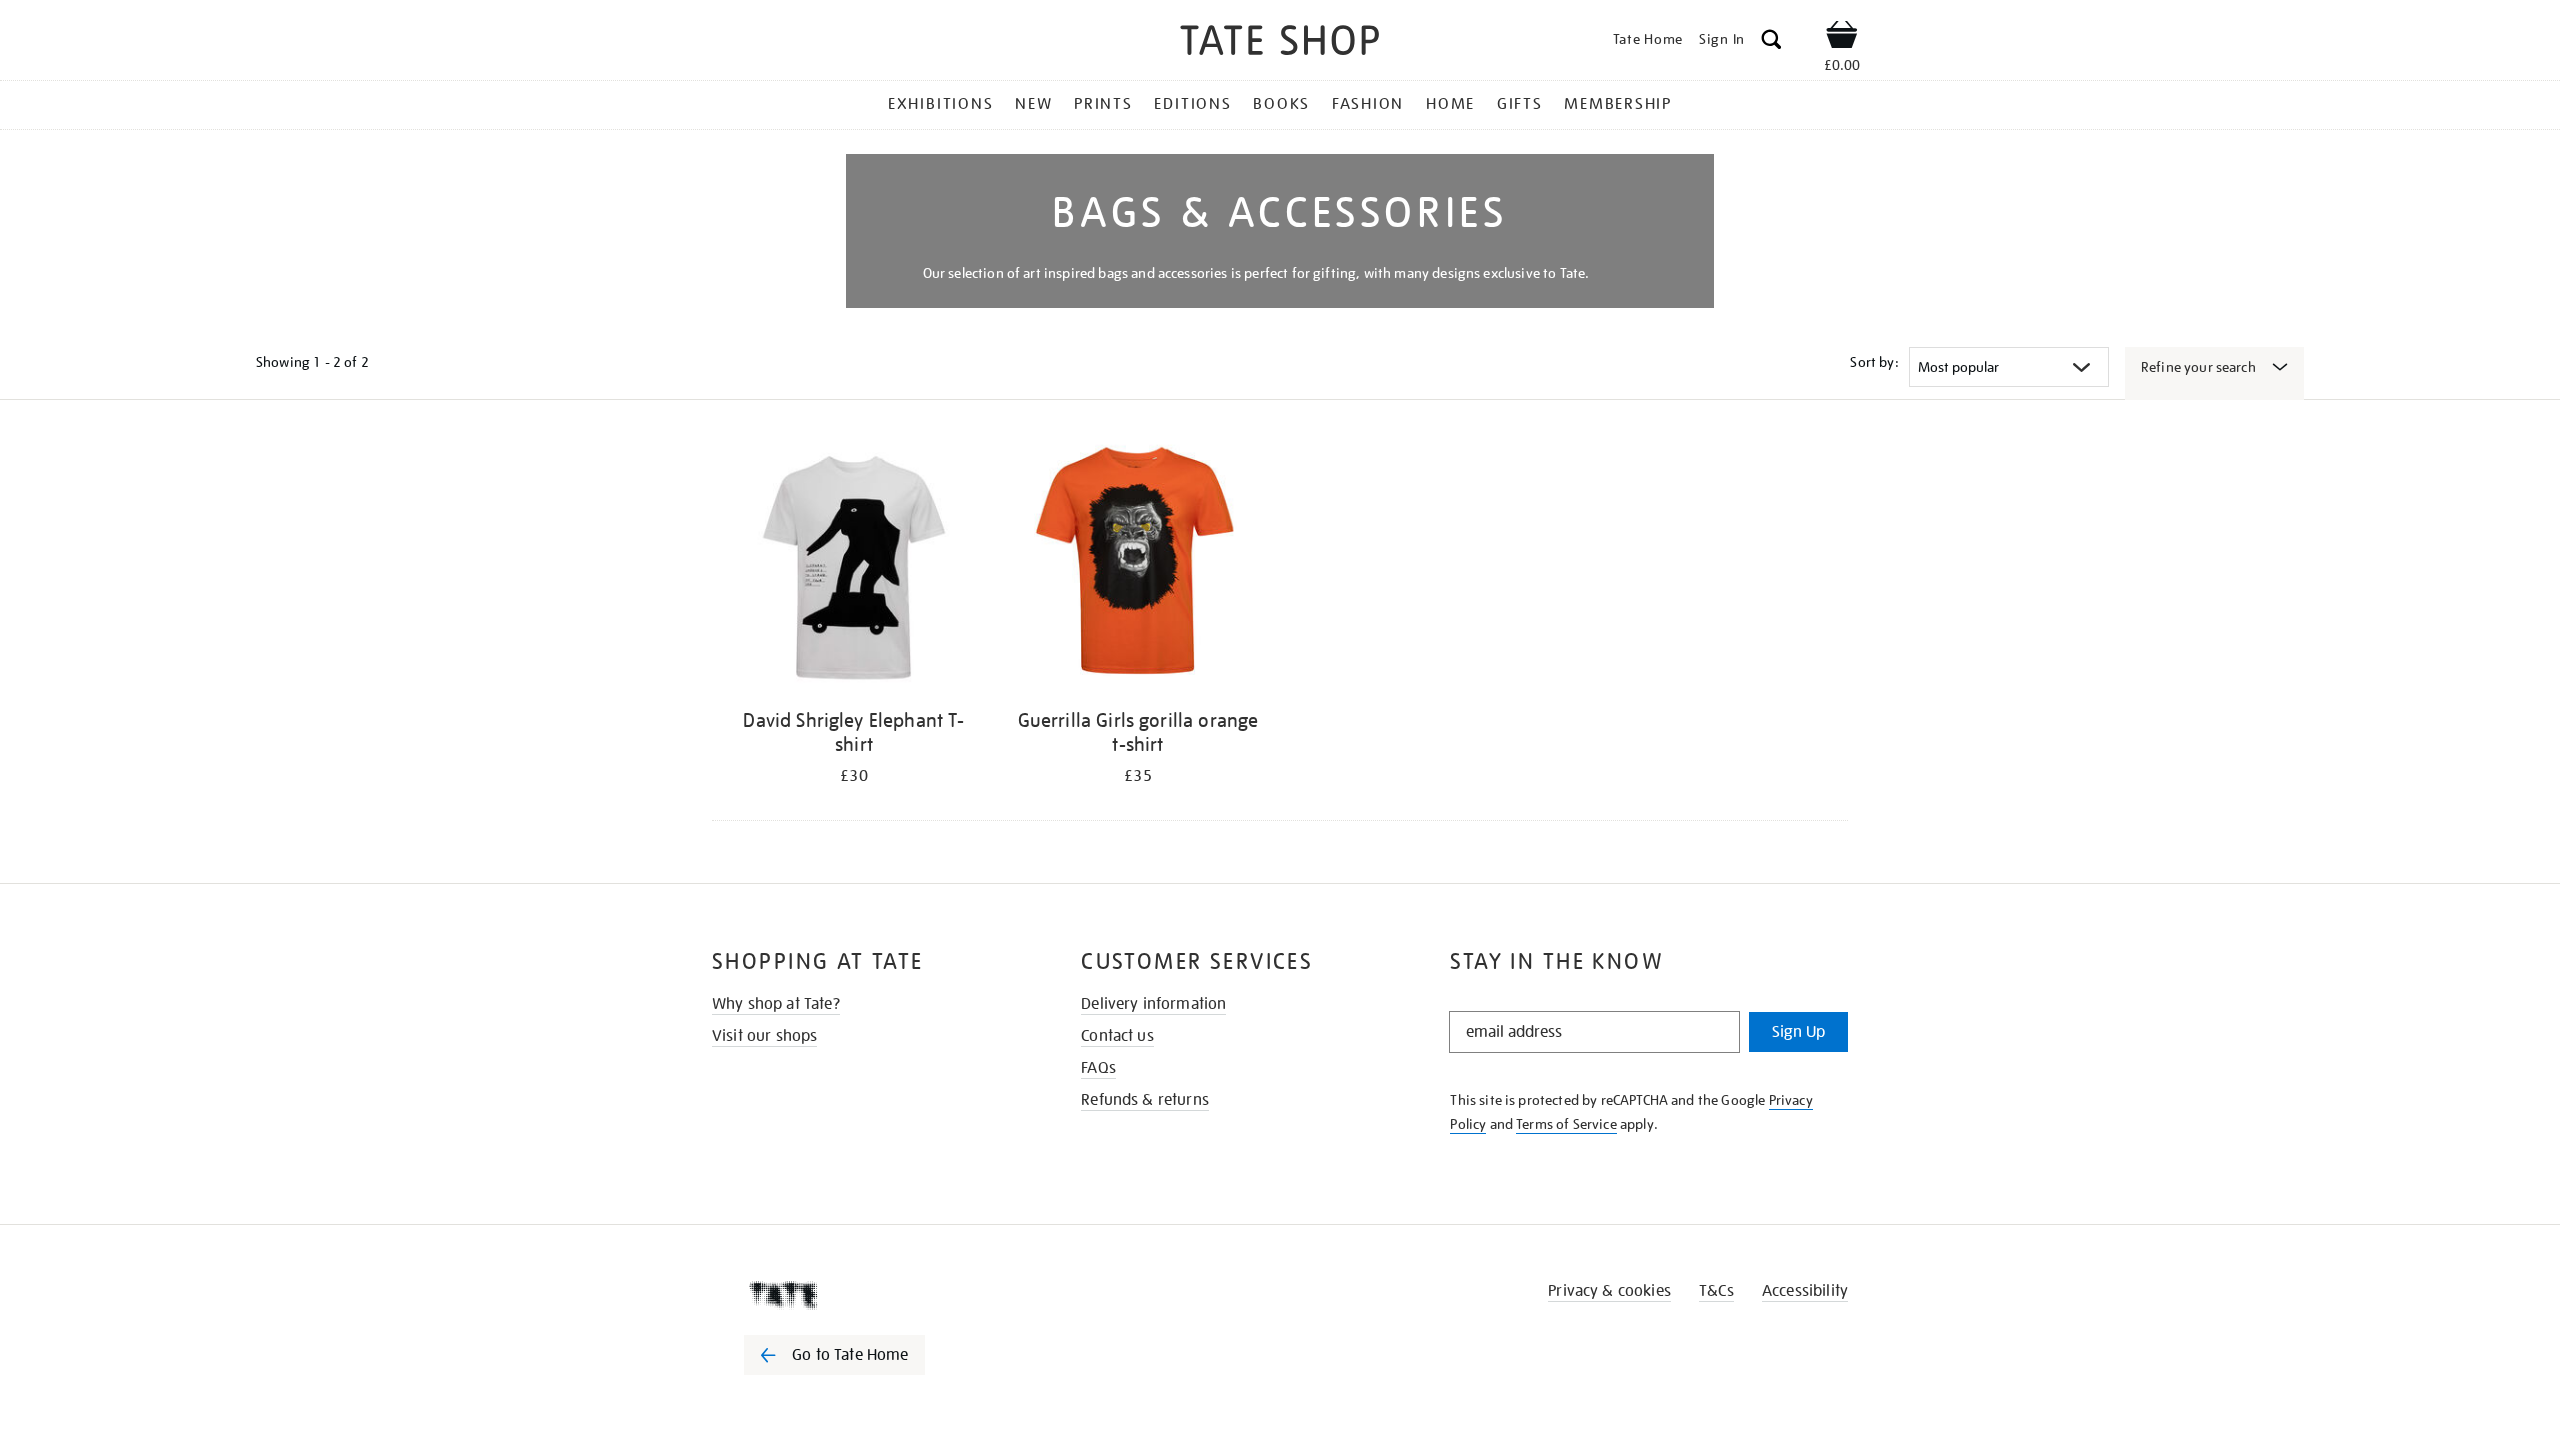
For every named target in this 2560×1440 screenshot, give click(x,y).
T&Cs (1716, 1291)
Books (1281, 104)
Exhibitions (940, 104)
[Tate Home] (870, 1295)
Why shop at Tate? (776, 1004)
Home (1450, 104)
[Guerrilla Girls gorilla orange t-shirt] (1138, 567)
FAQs (1098, 1068)
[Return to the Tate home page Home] (1280, 43)
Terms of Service (1566, 1124)
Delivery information (1153, 1004)
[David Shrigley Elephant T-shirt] (854, 567)
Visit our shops (764, 1036)
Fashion (1368, 104)
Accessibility (1805, 1291)
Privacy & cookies (1609, 1291)
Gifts (1520, 104)
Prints (1103, 104)
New (1033, 104)
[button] (1771, 42)
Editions (1192, 104)
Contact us (1117, 1036)
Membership (1618, 104)
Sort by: (1874, 362)
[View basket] (1842, 38)
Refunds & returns (1145, 1100)
